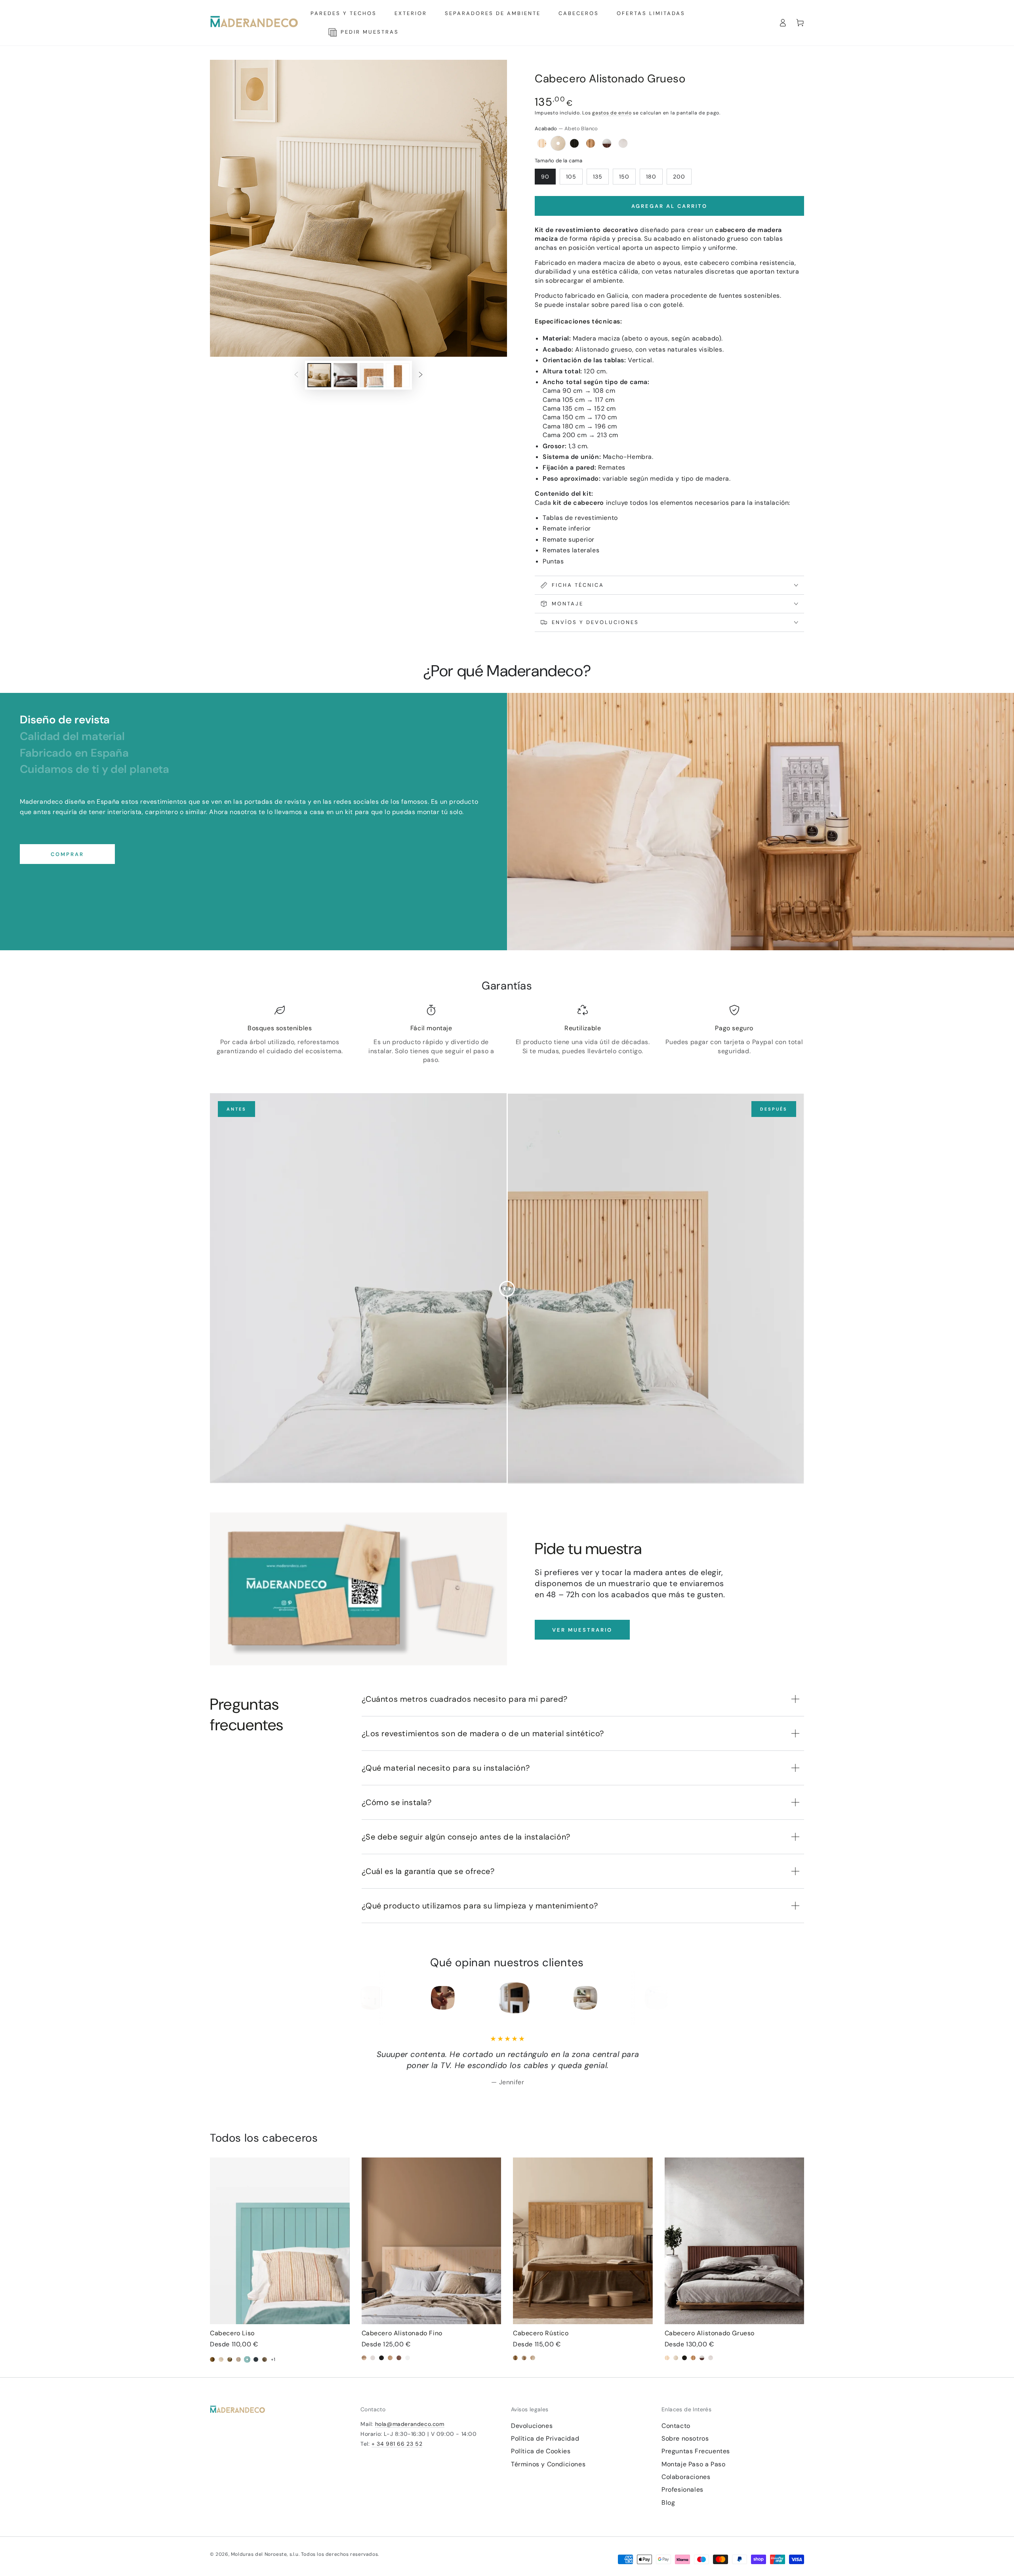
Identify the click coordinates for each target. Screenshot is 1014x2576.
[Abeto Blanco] (558, 143)
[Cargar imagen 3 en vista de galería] (372, 375)
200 (679, 177)
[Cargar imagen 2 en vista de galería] (345, 375)
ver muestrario (582, 1630)
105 (571, 177)
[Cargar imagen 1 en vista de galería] (319, 375)
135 (598, 177)
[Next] (647, 1998)
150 (624, 177)
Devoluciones (532, 2426)
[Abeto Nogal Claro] (591, 143)
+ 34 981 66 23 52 (397, 2444)
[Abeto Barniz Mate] (542, 143)
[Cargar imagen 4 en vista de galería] (398, 375)
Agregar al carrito (669, 206)
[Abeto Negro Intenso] (574, 143)
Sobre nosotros (685, 2438)
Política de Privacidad (545, 2438)
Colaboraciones (686, 2477)
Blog (668, 2503)
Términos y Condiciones (548, 2464)
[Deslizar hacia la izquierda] (296, 375)
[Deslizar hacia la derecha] (421, 375)
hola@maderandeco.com (410, 2424)
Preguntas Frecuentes (696, 2451)
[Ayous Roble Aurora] (623, 143)
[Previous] (367, 1998)
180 (651, 177)
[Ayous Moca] (607, 143)
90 (545, 177)
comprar (67, 854)
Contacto (676, 2426)
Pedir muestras (368, 32)
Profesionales (682, 2489)
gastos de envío (612, 113)
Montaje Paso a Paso (693, 2464)
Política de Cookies (541, 2451)
